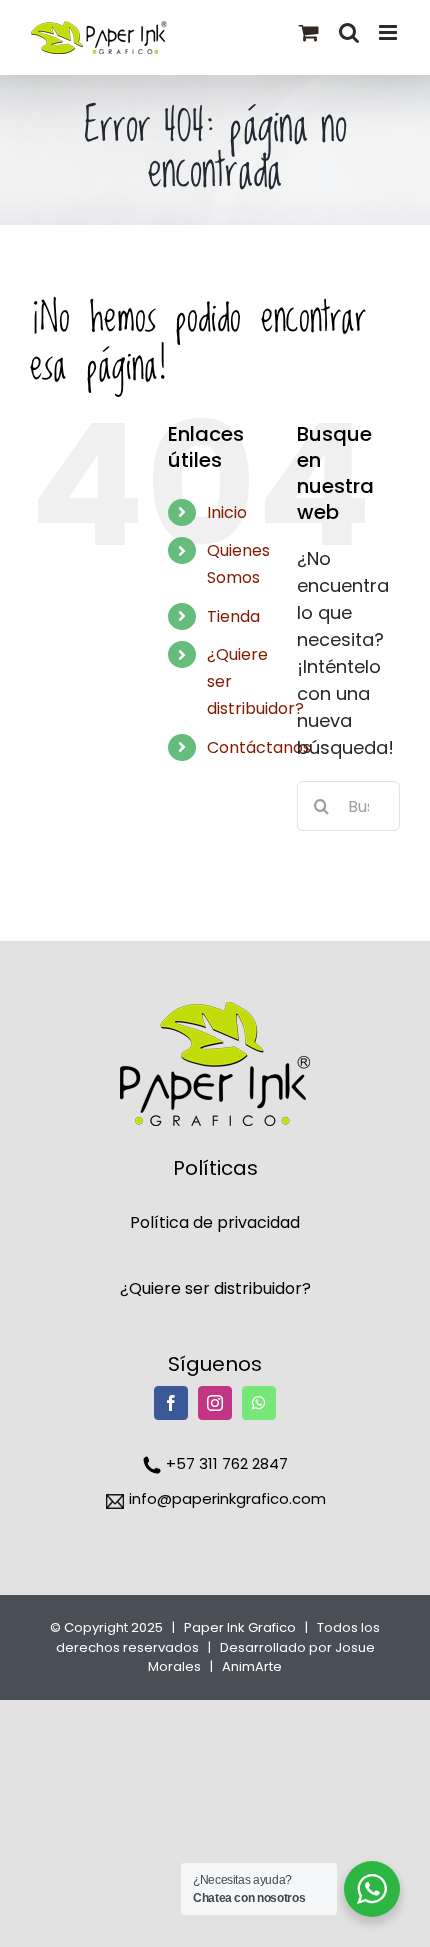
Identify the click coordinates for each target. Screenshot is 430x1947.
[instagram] (215, 1403)
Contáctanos (259, 747)
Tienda (233, 616)
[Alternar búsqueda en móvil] (349, 32)
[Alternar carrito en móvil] (309, 32)
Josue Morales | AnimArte (261, 1657)
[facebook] (171, 1403)
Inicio (227, 512)
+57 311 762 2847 (225, 1463)
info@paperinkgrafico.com (225, 1498)
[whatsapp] (259, 1403)
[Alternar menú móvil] (389, 32)
